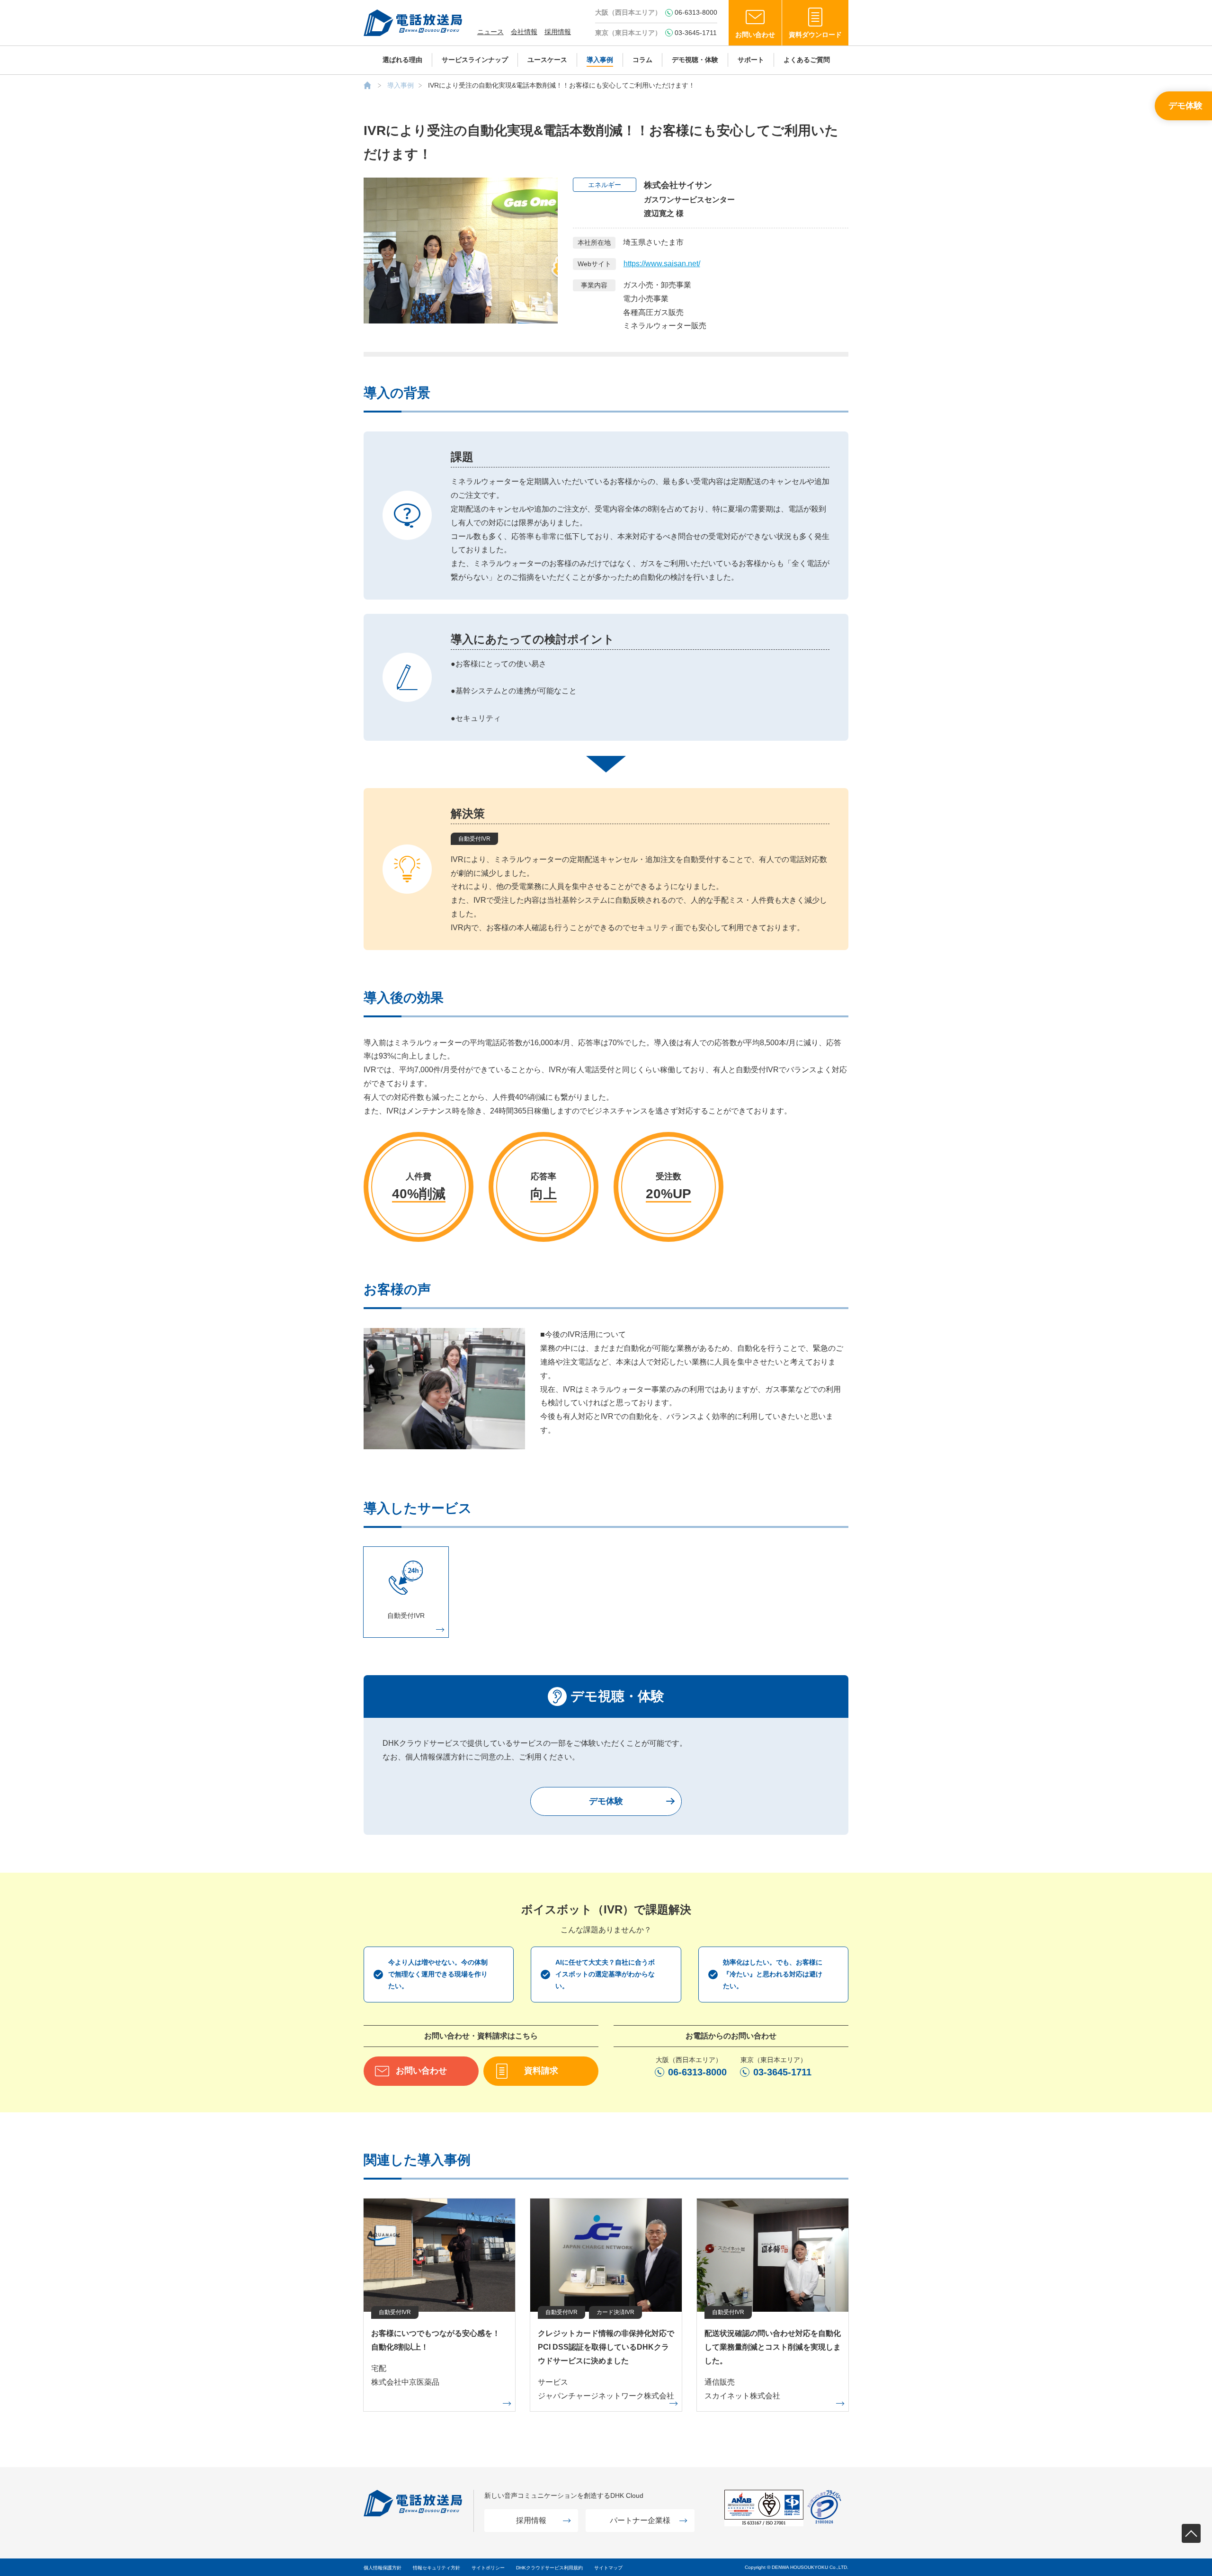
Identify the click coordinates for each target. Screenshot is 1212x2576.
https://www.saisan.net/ (662, 264)
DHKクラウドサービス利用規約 (549, 2568)
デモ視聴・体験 (695, 60)
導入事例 (600, 60)
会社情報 (524, 32)
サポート (751, 60)
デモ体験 (1185, 106)
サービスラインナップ (475, 60)
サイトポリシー (488, 2568)
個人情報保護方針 (383, 2568)
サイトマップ (608, 2568)
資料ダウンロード (815, 35)
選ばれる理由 (402, 60)
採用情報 (558, 32)
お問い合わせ (755, 35)
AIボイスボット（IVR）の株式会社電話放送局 (367, 85)
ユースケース (547, 60)
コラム (642, 60)
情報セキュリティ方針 (437, 2568)
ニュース (490, 32)
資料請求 (541, 2071)
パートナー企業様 (640, 2520)
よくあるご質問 (807, 60)
